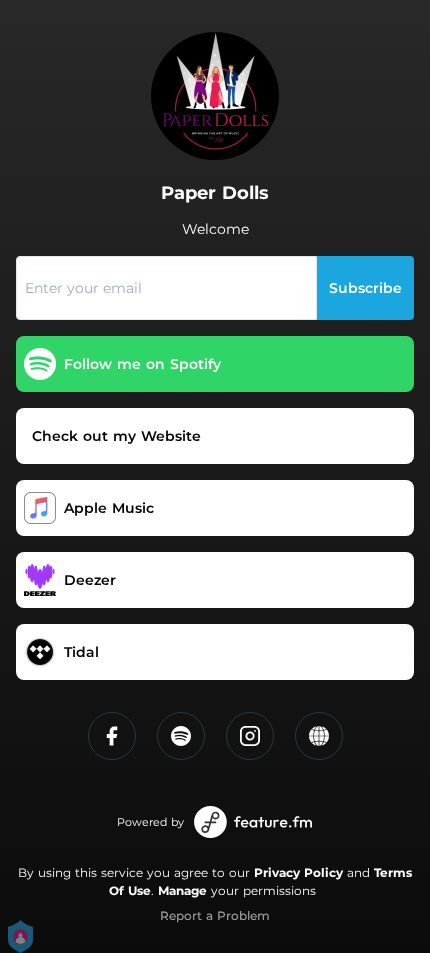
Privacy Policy (298, 872)
